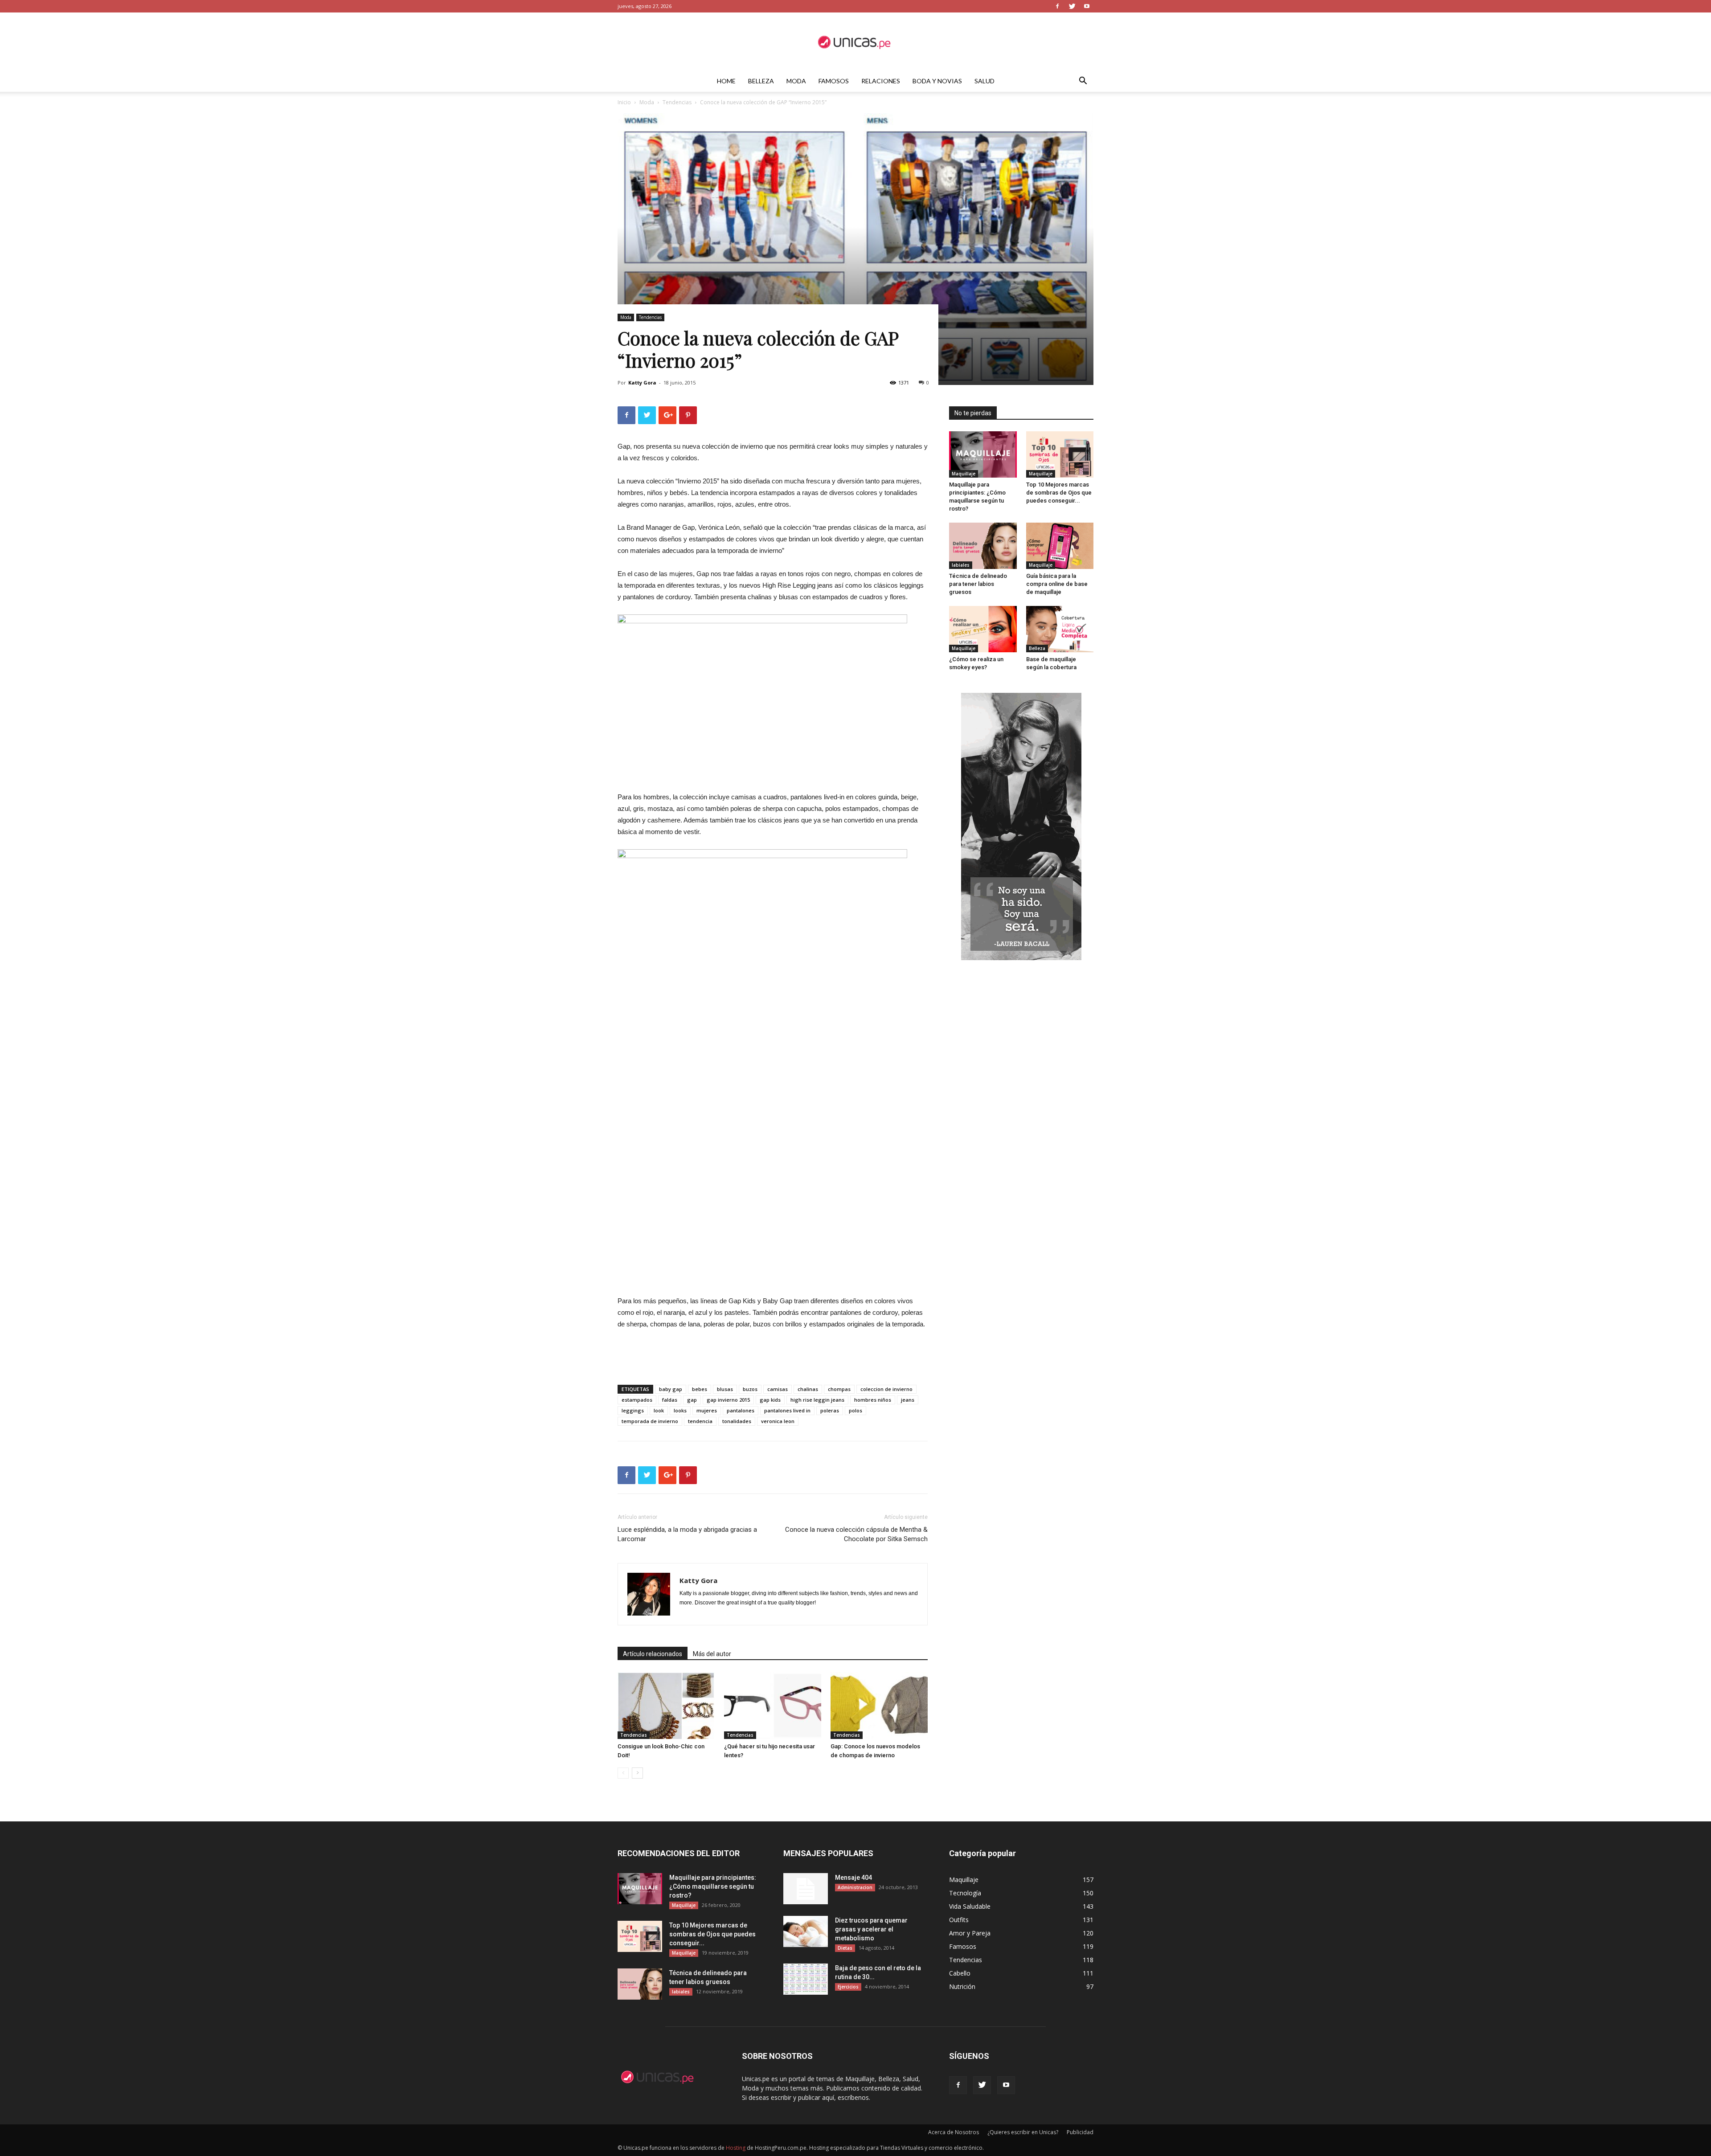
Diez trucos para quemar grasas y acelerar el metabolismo (871, 1929)
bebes (700, 1389)
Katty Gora (642, 383)
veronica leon (778, 1421)
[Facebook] (1057, 6)
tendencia (700, 1421)
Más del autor (712, 1654)
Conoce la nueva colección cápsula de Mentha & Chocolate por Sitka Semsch (856, 1534)
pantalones (741, 1410)
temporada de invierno (650, 1421)
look (659, 1410)
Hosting (736, 2148)
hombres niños (873, 1400)
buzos (750, 1389)
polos (855, 1410)
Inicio (624, 102)
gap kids (770, 1400)
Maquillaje (964, 474)
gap (692, 1400)
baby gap (671, 1389)
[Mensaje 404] (806, 1889)
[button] (1083, 82)
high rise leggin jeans (817, 1400)
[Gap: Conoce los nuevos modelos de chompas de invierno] (879, 1706)
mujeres (707, 1410)
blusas (725, 1389)
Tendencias (677, 102)
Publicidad (1080, 2132)
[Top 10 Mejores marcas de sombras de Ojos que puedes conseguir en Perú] (1060, 454)
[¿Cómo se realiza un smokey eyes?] (983, 629)
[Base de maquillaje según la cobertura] (1060, 629)
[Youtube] (1087, 6)
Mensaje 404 (853, 1878)
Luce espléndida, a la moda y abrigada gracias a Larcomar (687, 1534)
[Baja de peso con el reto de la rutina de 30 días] (806, 1979)
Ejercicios (848, 1987)
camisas (778, 1389)
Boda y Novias (937, 81)
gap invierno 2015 (728, 1400)
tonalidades (737, 1421)
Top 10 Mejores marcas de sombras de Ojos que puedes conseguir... (1059, 493)
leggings (633, 1410)
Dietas (845, 1948)
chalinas (808, 1389)
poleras (830, 1410)
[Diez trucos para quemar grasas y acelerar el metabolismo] (806, 1931)
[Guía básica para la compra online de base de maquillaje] (1060, 546)
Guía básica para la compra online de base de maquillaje (1057, 584)
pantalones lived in (787, 1410)
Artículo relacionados (653, 1654)
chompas (839, 1389)
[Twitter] (1072, 6)
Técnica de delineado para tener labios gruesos (978, 584)
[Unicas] (855, 42)
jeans (908, 1400)
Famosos (834, 81)
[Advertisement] (773, 1355)
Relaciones (881, 81)
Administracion (855, 1887)
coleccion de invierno (886, 1389)
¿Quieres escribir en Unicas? (1023, 2132)
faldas (670, 1400)
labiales (961, 565)
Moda (796, 81)
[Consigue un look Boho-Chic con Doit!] (666, 1706)
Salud (984, 81)
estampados (637, 1400)
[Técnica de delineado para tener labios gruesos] (983, 546)
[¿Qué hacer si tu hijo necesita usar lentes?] (773, 1706)
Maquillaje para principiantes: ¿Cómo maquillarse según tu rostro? (713, 1886)
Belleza (761, 81)
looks (680, 1410)
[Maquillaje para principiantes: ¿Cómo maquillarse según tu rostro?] (983, 454)
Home (726, 81)
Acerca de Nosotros (954, 2132)
